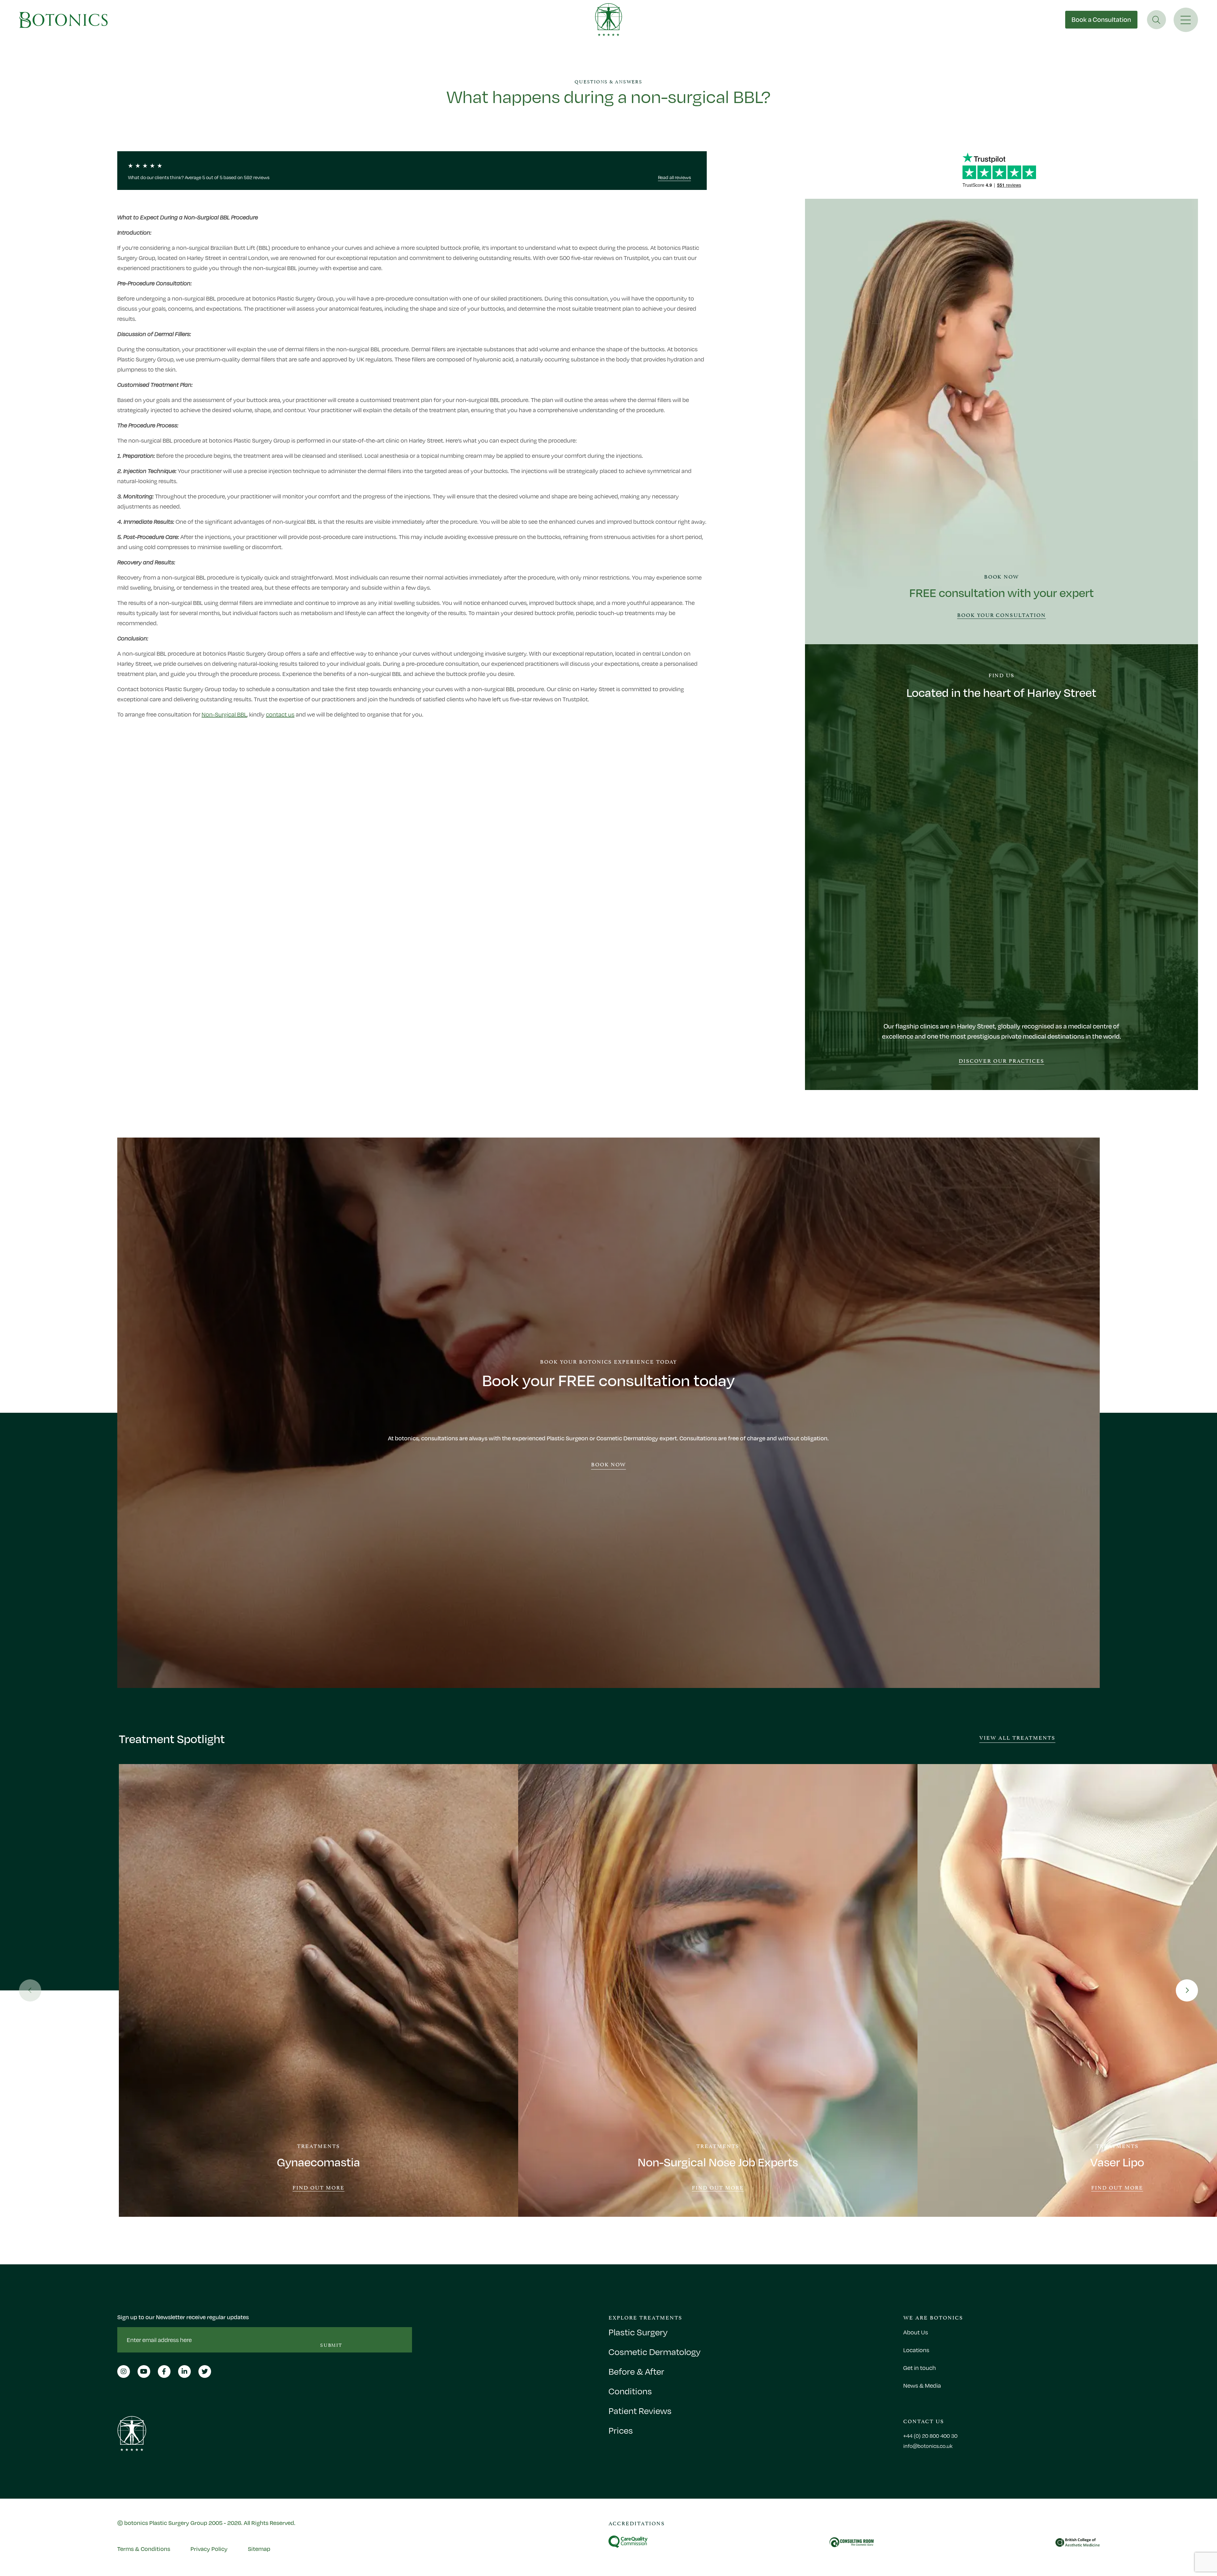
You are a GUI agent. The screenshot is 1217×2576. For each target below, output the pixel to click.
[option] (319, 1990)
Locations (916, 2350)
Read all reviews (674, 177)
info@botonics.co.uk (928, 2446)
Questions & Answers (608, 82)
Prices (621, 2430)
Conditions (630, 2391)
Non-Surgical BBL (224, 714)
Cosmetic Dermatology (654, 2352)
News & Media (922, 2385)
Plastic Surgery (638, 2332)
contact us (280, 714)
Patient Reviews (640, 2411)
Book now (609, 1464)
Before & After (636, 2372)
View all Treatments (1017, 1737)
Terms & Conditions (144, 2549)
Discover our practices (1001, 1061)
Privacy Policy (209, 2549)
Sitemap (259, 2549)
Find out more (319, 2188)
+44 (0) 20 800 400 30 (930, 2436)
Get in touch (920, 2368)
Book (1101, 19)
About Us (916, 2332)
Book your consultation (1002, 615)
